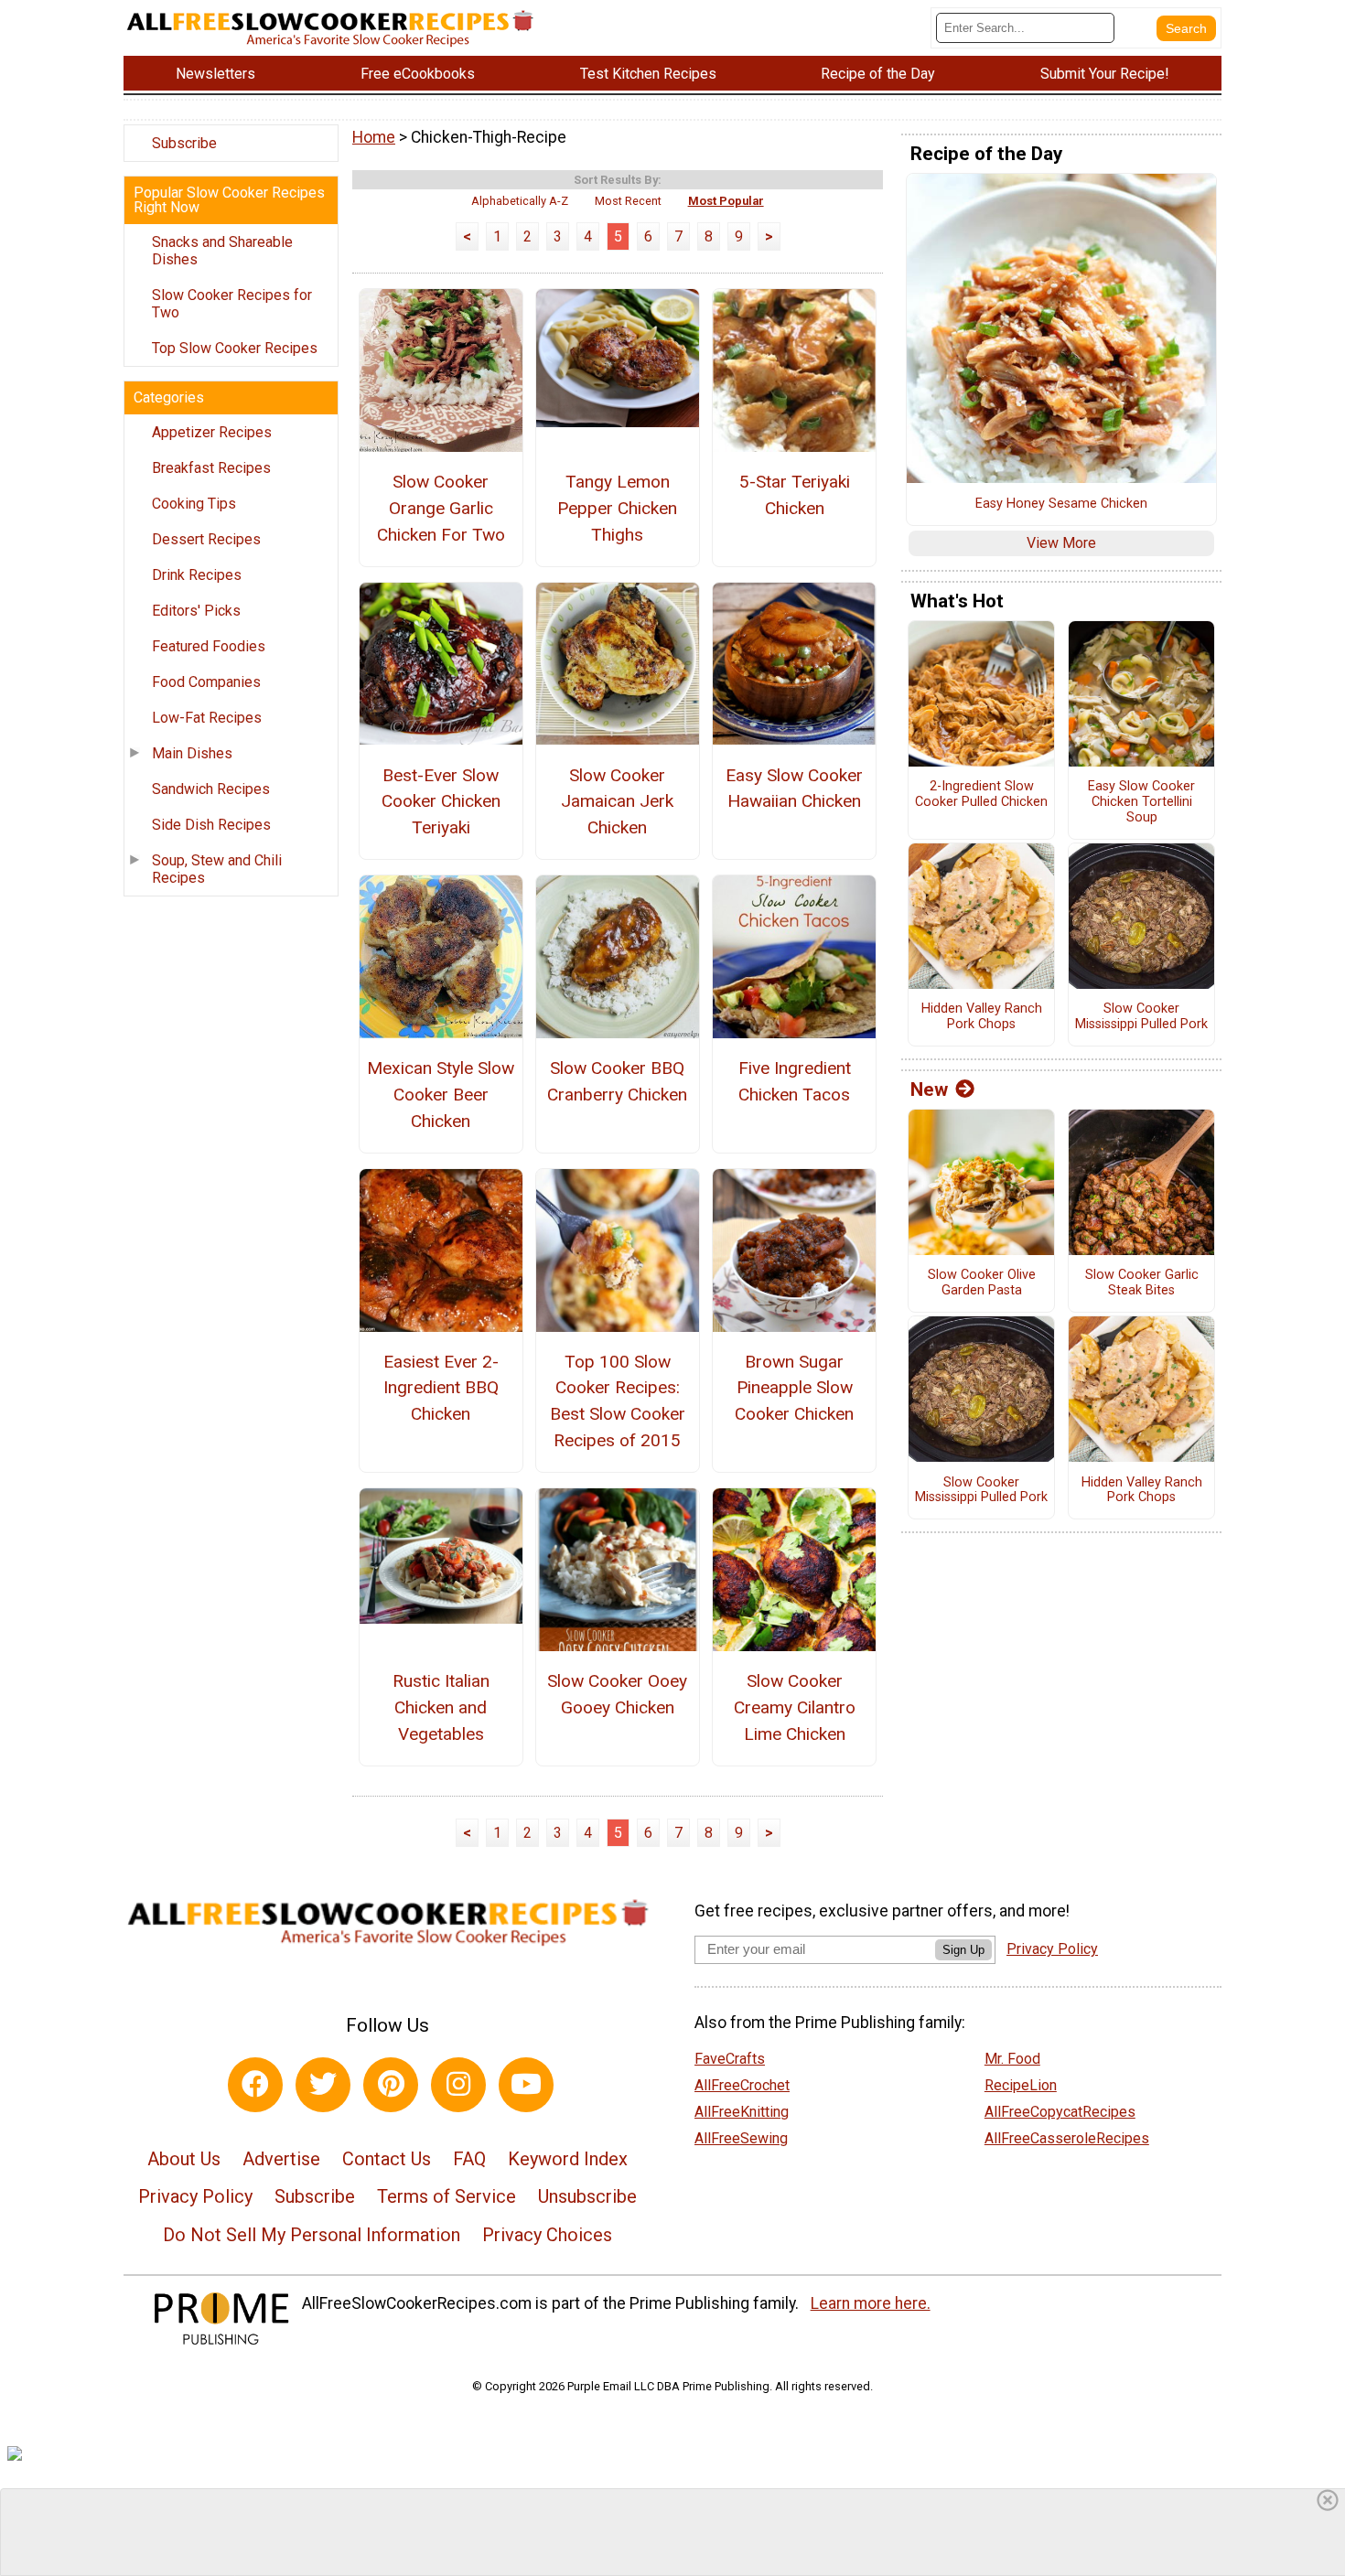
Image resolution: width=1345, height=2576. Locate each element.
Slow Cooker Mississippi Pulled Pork (1141, 1017)
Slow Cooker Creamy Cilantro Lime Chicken (795, 1707)
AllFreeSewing (741, 2138)
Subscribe (184, 143)
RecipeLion (1021, 2085)
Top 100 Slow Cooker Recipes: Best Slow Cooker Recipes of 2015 (618, 1401)
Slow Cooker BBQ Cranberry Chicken (617, 1081)
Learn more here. (871, 2303)
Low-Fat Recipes (207, 718)
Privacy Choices (547, 2235)
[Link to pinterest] (391, 2085)
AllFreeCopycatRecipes (1060, 2112)
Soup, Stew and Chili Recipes (217, 869)
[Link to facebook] (255, 2085)
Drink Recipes (197, 575)
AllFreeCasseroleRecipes (1067, 2138)
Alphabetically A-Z (520, 201)
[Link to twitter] (323, 2085)
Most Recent (628, 201)
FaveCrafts (730, 2059)
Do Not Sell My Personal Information (312, 2235)
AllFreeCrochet (742, 2085)
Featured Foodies (209, 646)
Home (374, 137)
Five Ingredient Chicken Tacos (795, 1081)
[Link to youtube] (526, 2085)
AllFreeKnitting (742, 2112)
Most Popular (726, 201)
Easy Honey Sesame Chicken (1061, 504)
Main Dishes (192, 753)
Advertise (281, 2159)
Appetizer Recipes (212, 432)
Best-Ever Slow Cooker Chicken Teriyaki (441, 802)
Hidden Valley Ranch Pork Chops (982, 1017)
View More (1061, 543)
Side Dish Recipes (211, 825)
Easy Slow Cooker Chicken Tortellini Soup (1141, 802)
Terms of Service (447, 2196)
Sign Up (963, 1950)
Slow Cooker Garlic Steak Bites (1142, 1283)
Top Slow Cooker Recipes (235, 348)
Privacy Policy (195, 2196)
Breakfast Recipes (211, 468)
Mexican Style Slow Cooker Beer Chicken (441, 1095)
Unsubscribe (587, 2196)
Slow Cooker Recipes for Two (232, 304)
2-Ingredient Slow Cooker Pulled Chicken (981, 794)
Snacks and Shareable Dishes (222, 251)
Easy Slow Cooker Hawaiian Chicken (794, 789)
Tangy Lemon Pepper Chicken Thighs (617, 508)
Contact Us (387, 2159)
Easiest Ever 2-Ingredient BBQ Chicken (441, 1388)
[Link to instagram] (458, 2085)
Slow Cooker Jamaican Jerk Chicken (617, 802)
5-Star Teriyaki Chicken (795, 495)
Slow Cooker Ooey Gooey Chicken (617, 1694)
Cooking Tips (194, 504)
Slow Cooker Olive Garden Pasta (982, 1283)
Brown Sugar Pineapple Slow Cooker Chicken (794, 1388)
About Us (184, 2159)
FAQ (469, 2159)
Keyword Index (568, 2159)
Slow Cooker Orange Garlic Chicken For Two (441, 508)
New (929, 1089)
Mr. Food (1012, 2059)
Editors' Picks (196, 611)
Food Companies (206, 682)
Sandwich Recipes (211, 789)
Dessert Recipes (206, 539)
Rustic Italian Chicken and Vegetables (441, 1707)
